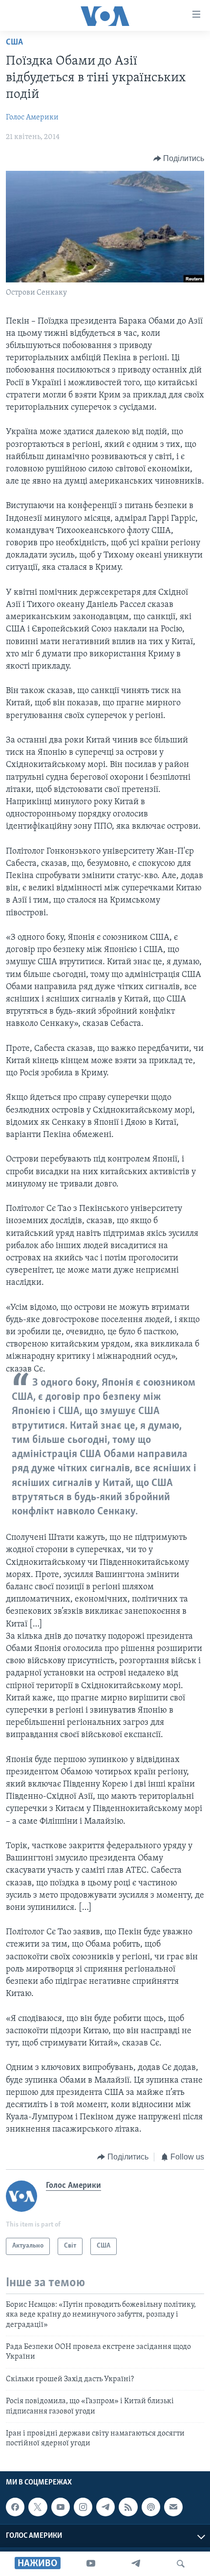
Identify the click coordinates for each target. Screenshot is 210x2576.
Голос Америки (32, 117)
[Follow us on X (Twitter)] (38, 2507)
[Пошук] (181, 2564)
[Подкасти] (151, 2507)
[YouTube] (91, 2564)
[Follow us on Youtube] (61, 2507)
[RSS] (128, 2507)
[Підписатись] (173, 2507)
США (14, 43)
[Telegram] (136, 2564)
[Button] (179, 159)
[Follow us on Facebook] (15, 2507)
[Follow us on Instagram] (83, 2507)
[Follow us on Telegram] (105, 2507)
